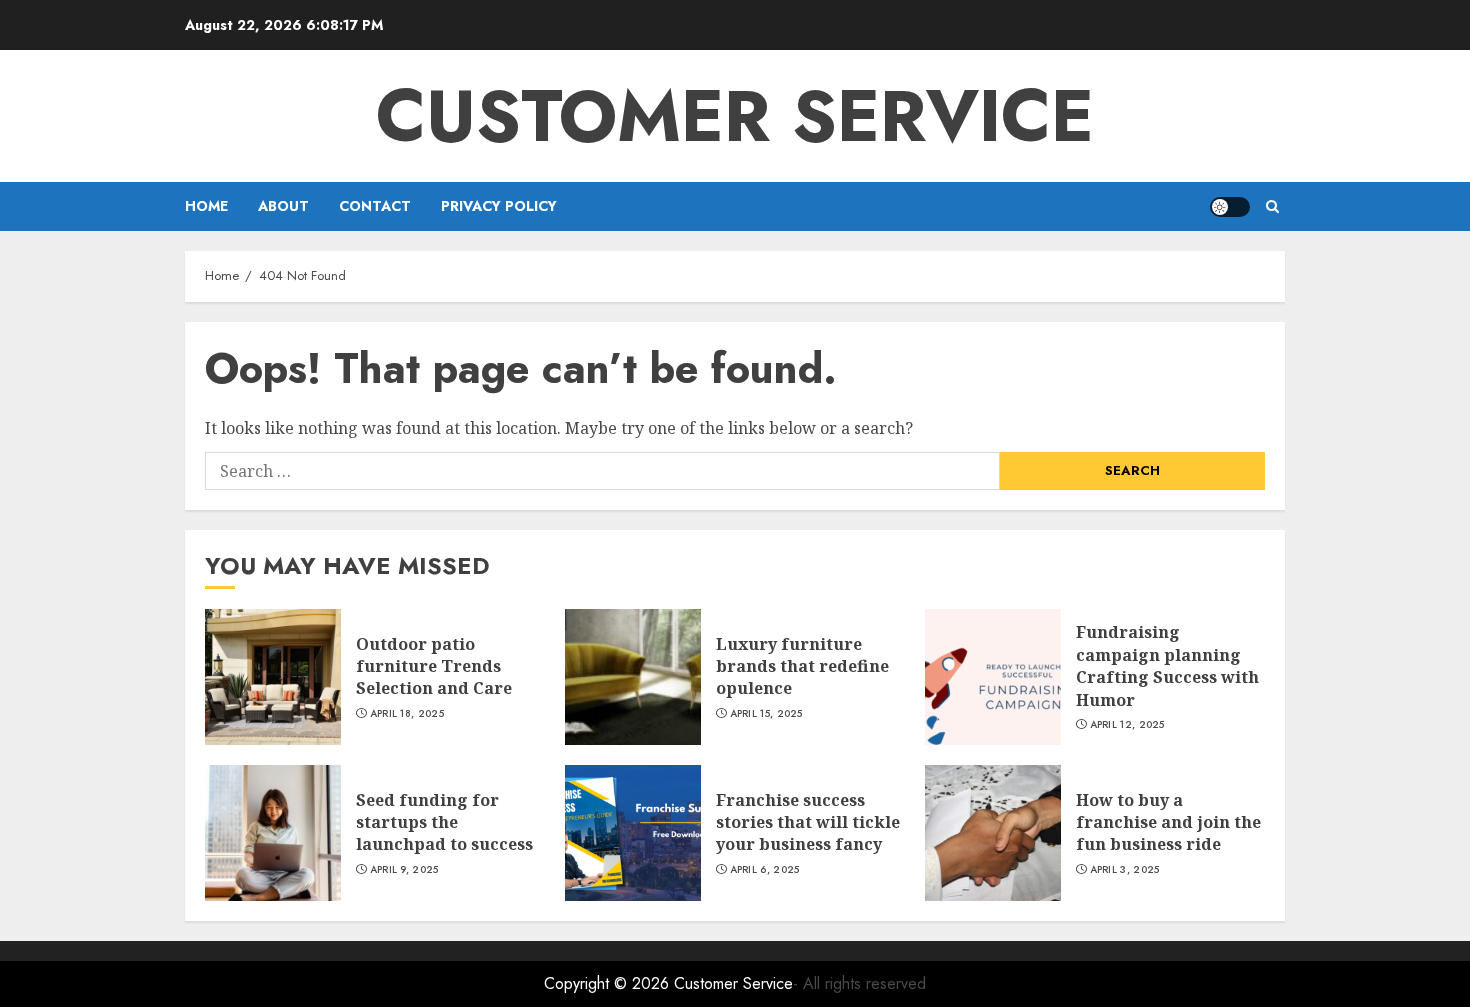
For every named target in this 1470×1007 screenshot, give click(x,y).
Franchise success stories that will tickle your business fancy (808, 822)
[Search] (1272, 206)
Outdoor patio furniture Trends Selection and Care (434, 666)
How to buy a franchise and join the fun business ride (1168, 822)
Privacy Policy (499, 206)
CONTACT (375, 206)
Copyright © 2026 (609, 983)
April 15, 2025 (766, 714)
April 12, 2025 (1127, 725)
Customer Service (735, 116)
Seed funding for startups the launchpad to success (444, 822)
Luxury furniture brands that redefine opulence (802, 666)
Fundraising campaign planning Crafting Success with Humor (1167, 665)
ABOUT (283, 206)
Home (206, 206)
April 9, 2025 (404, 870)
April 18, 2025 (407, 714)
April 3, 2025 (1125, 870)
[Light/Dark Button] (1230, 207)
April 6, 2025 (765, 870)
